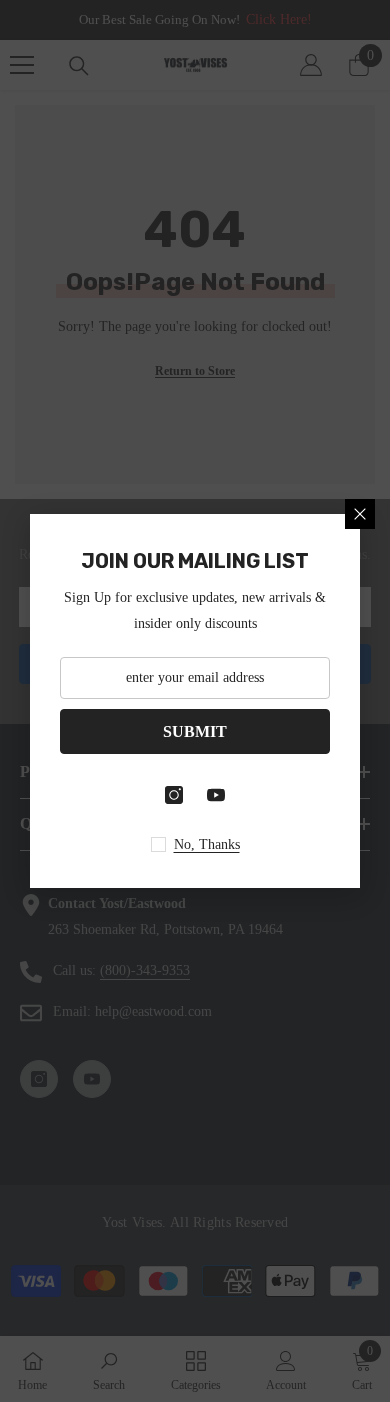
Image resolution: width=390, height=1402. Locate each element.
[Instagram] (174, 795)
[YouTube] (216, 795)
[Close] (360, 514)
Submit (195, 731)
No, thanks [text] (207, 844)
